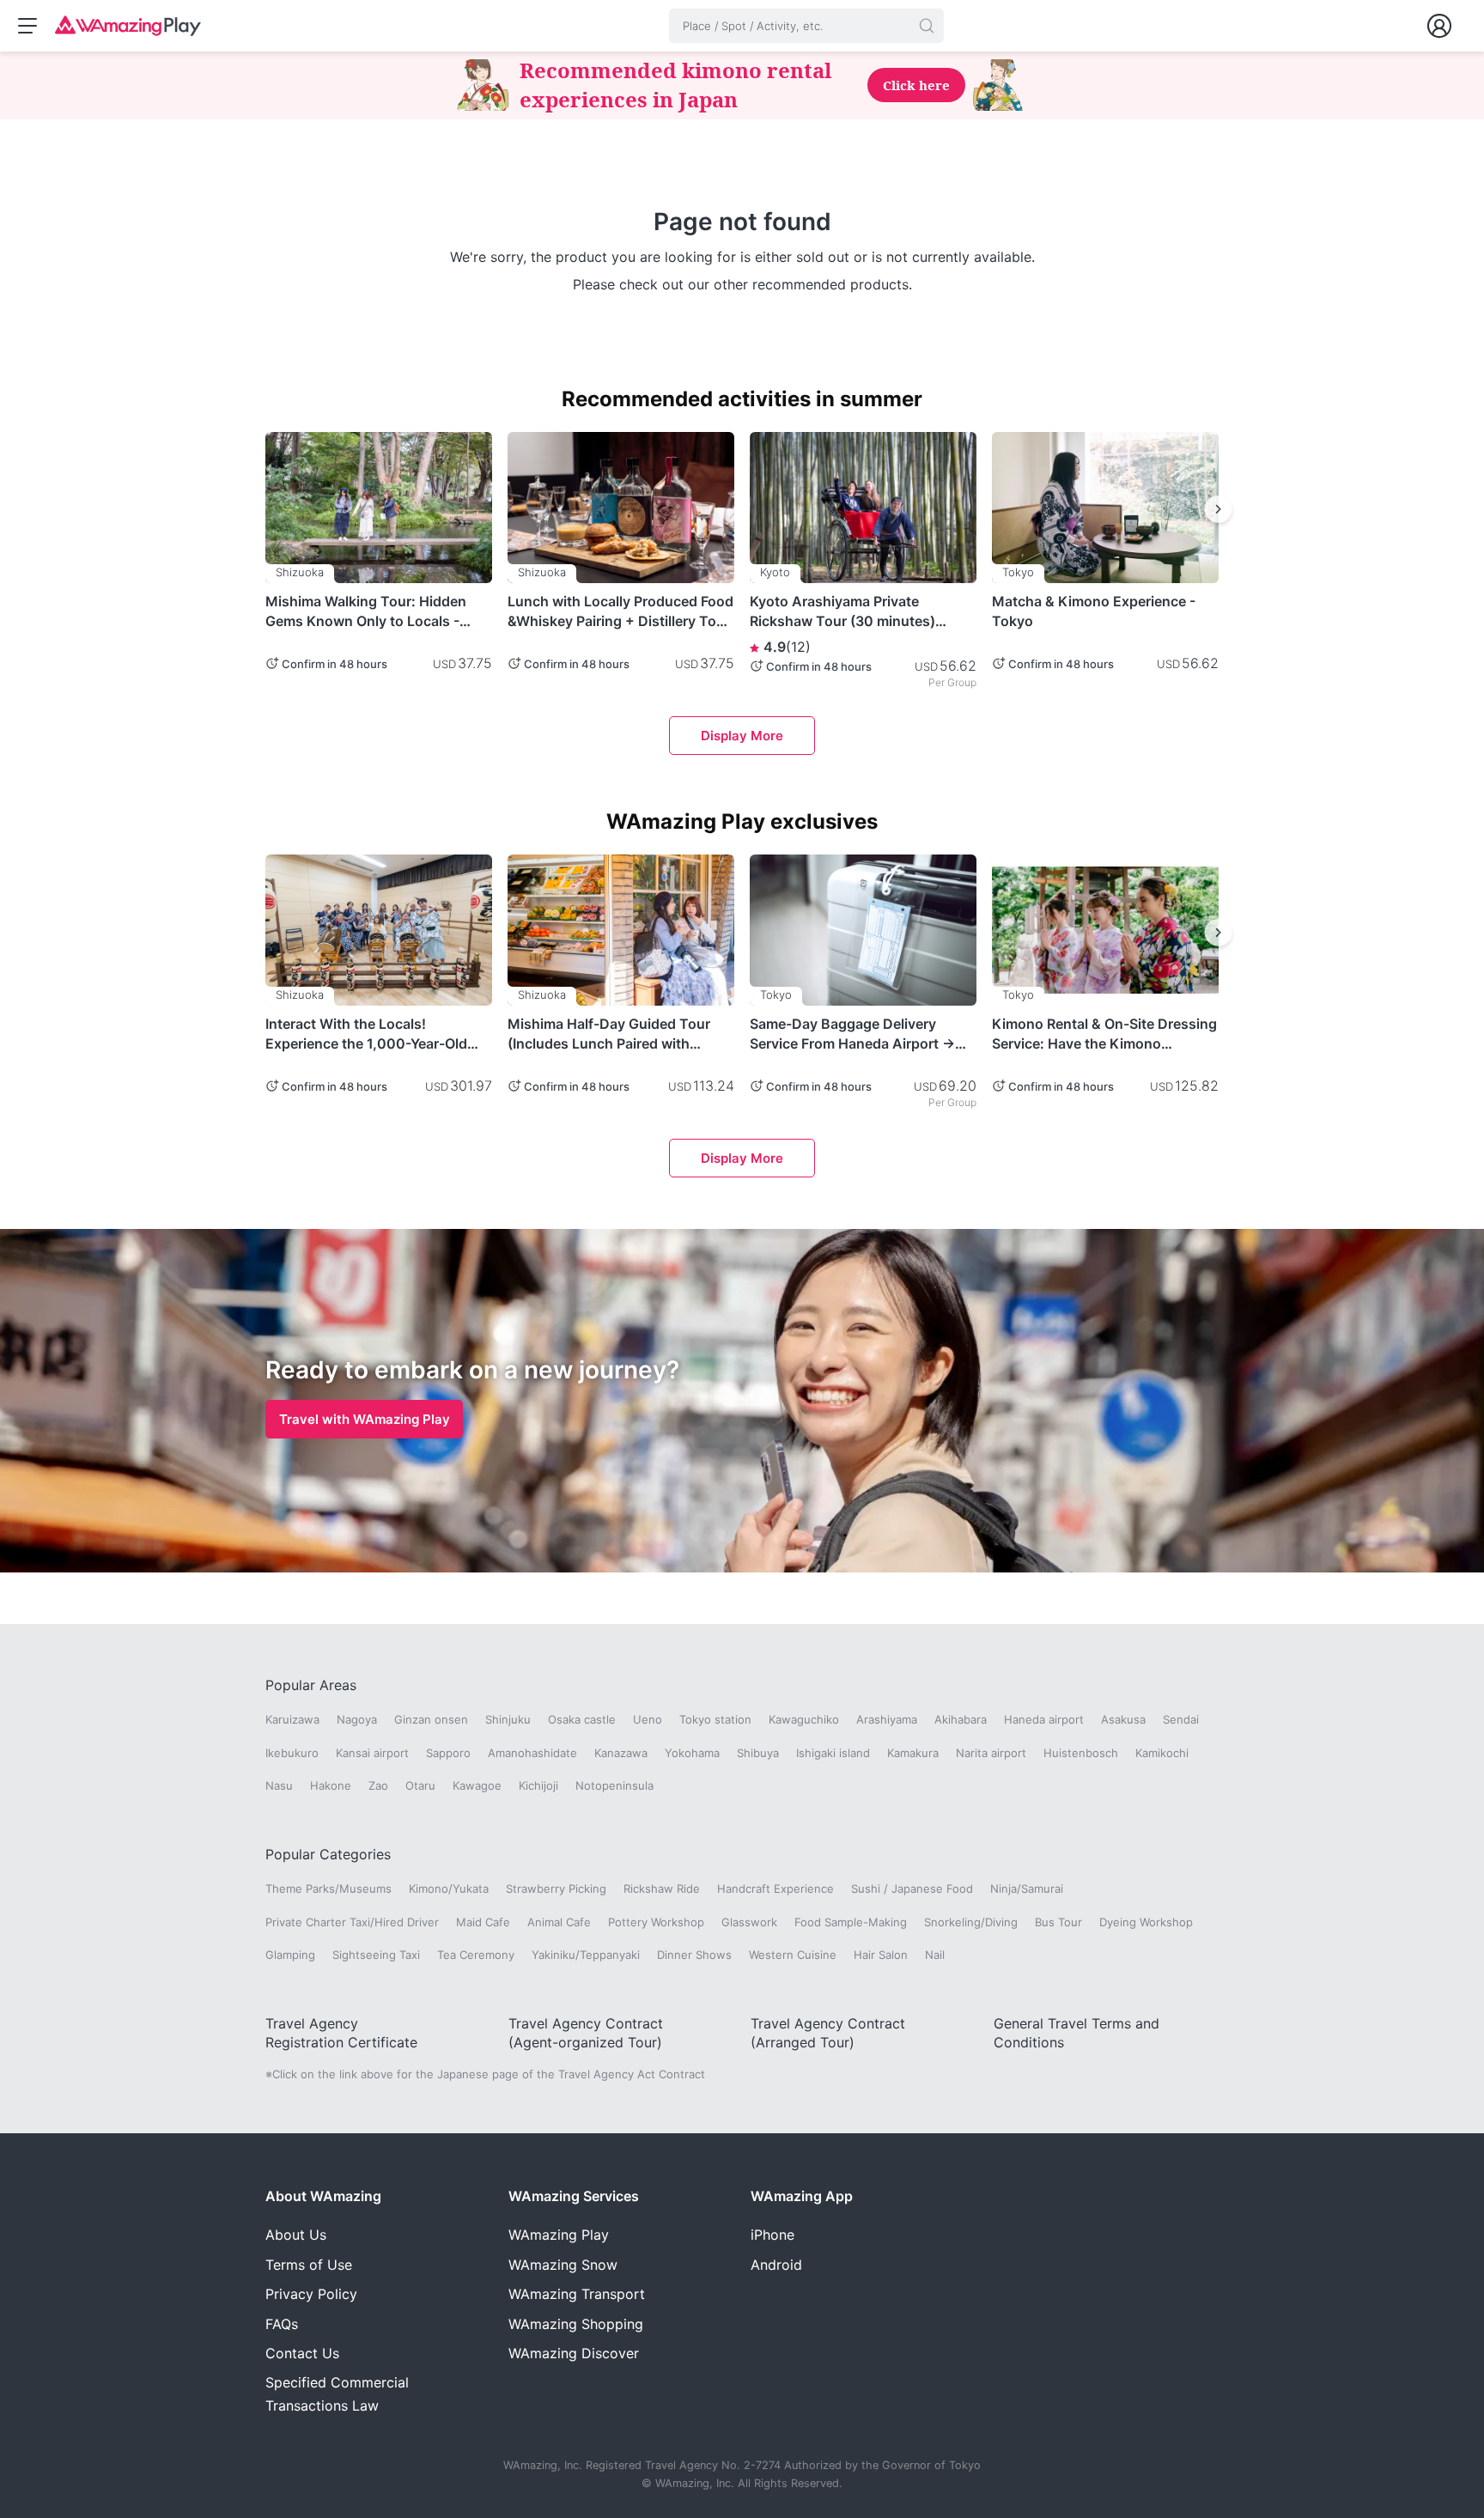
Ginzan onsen (431, 1719)
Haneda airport (1044, 1719)
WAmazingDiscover (574, 2353)
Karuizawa (292, 1719)
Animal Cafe (559, 1922)
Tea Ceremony (476, 1955)
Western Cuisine (793, 1955)
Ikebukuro (292, 1753)
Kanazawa (621, 1753)
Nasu (279, 1785)
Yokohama (692, 1753)
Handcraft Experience (775, 1888)
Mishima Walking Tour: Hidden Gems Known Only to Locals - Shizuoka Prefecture (366, 611)
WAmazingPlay (559, 2235)
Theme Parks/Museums (328, 1888)
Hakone (331, 1785)
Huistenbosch (1081, 1753)
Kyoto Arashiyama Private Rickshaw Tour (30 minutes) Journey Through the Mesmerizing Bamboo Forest (844, 611)
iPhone (772, 2235)
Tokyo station (715, 1719)
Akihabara (961, 1719)
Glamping (290, 1955)
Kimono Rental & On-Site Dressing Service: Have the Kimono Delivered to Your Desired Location (1104, 1034)
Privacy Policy (311, 2294)
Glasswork (749, 1922)
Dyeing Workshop (1146, 1922)
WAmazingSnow (563, 2265)
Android (776, 2265)
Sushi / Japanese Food (912, 1888)
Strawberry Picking (556, 1888)
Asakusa (1123, 1719)
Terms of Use (309, 2265)
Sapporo (448, 1753)
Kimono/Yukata (449, 1888)
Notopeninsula (614, 1785)
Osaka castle (582, 1719)
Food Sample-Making (851, 1922)
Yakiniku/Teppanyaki (586, 1955)
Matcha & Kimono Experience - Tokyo (1094, 611)
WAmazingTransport (577, 2294)
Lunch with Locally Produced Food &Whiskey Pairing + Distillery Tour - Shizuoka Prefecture (620, 611)
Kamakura (913, 1753)
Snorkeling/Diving (971, 1922)
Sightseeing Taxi (376, 1955)
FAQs (282, 2324)
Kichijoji (538, 1785)
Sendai (1181, 1719)
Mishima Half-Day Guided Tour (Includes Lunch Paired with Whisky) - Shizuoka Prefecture (609, 1034)
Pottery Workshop (656, 1922)
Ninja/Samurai (1027, 1888)
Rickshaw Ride (662, 1888)
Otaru (420, 1785)
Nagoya (357, 1719)
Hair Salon (881, 1955)
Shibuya (758, 1753)
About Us (296, 2235)
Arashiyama (887, 1719)
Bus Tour (1058, 1922)
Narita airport (991, 1753)
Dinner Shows (694, 1955)
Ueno (648, 1719)
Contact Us (302, 2353)
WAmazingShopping (576, 2324)
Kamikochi (1162, 1753)
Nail (935, 1955)
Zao (378, 1785)
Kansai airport (372, 1753)
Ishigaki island (833, 1753)
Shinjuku (508, 1719)
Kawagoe (477, 1785)
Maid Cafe (483, 1922)
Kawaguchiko (804, 1719)
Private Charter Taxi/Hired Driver (352, 1922)
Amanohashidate (532, 1753)
